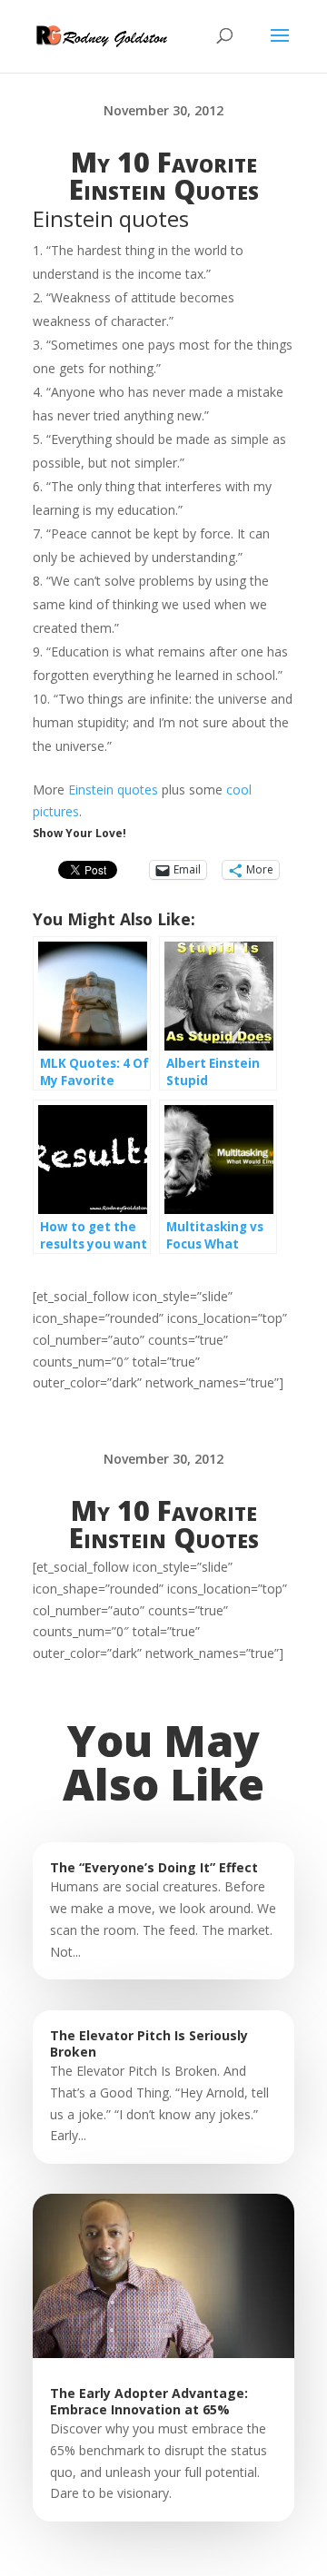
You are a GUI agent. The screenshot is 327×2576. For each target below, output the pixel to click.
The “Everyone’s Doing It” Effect (154, 1867)
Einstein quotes (113, 790)
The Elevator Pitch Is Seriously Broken (149, 2043)
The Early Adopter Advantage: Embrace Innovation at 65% (149, 2401)
